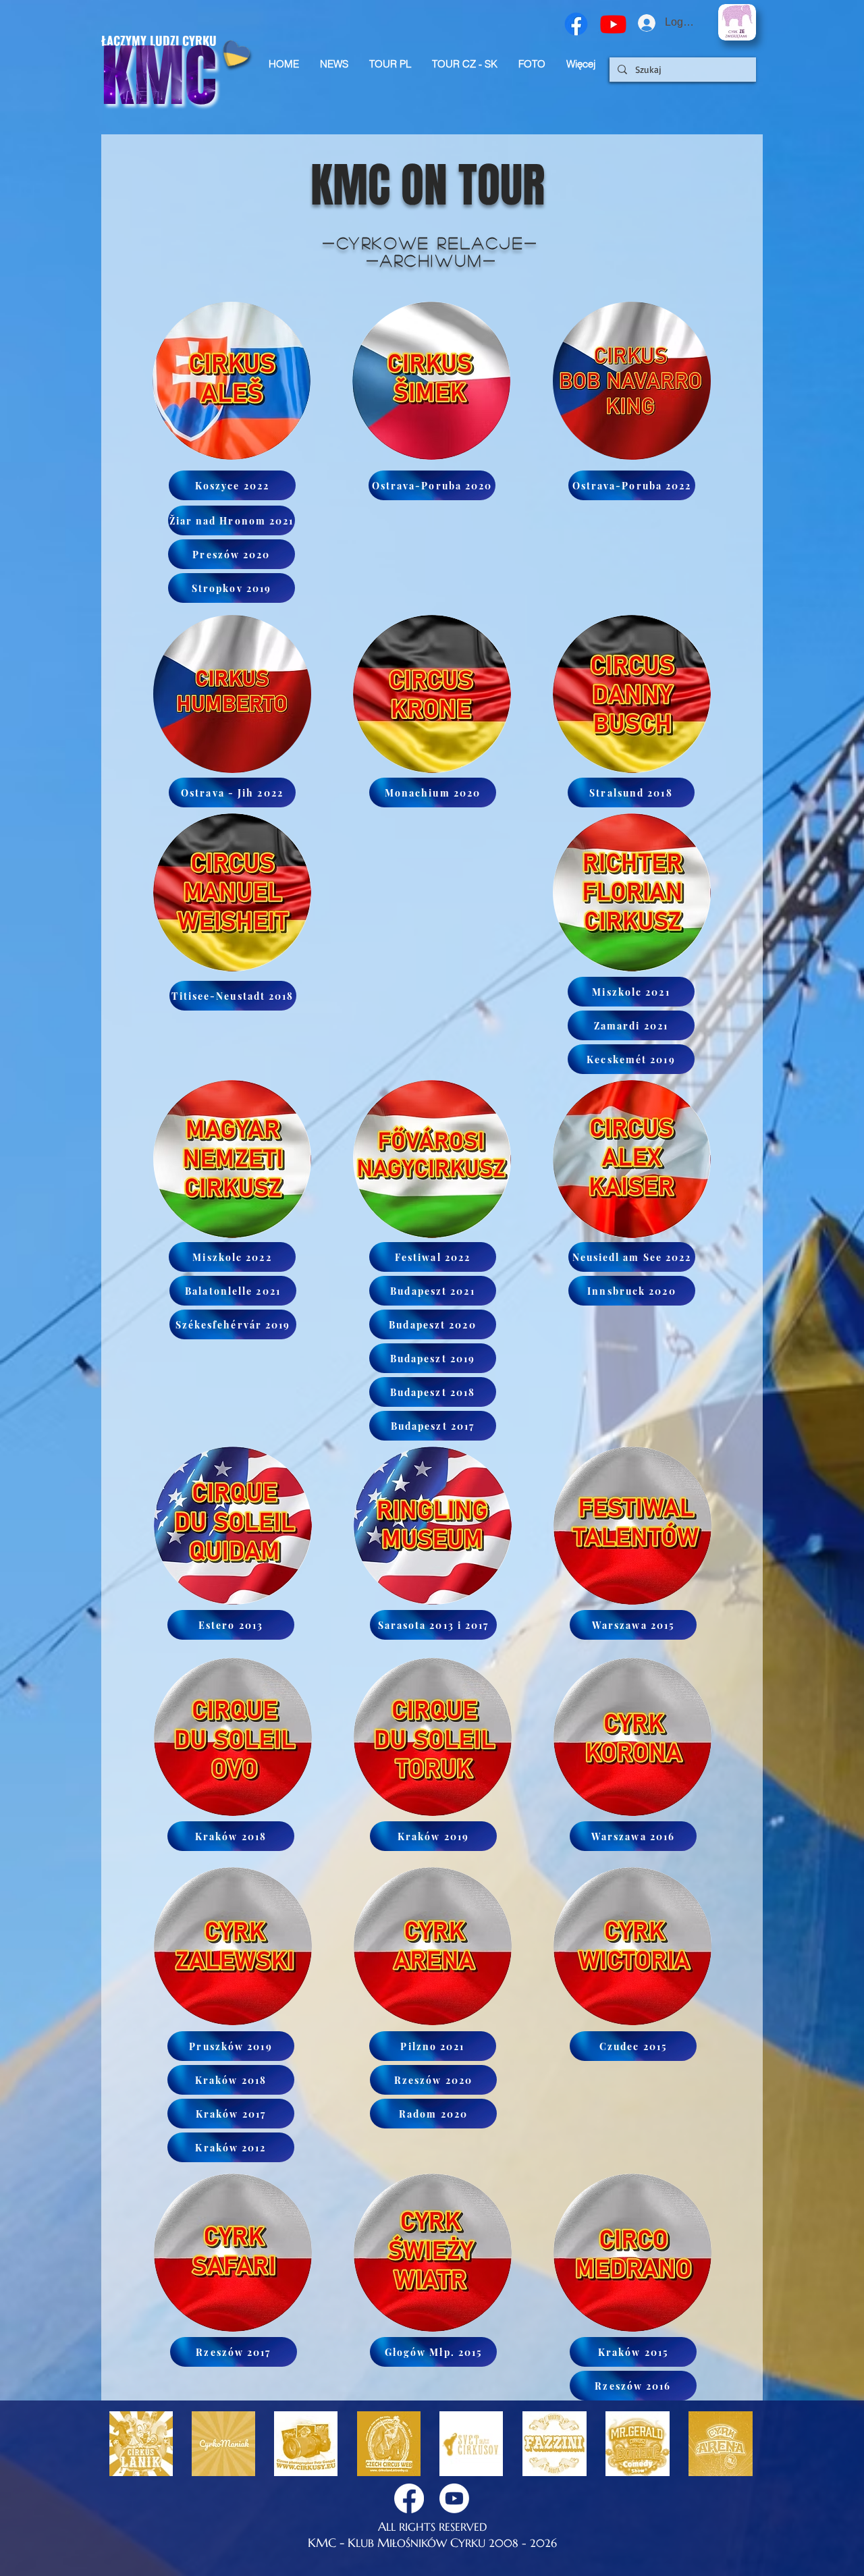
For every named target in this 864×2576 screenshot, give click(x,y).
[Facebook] (576, 24)
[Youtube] (613, 24)
